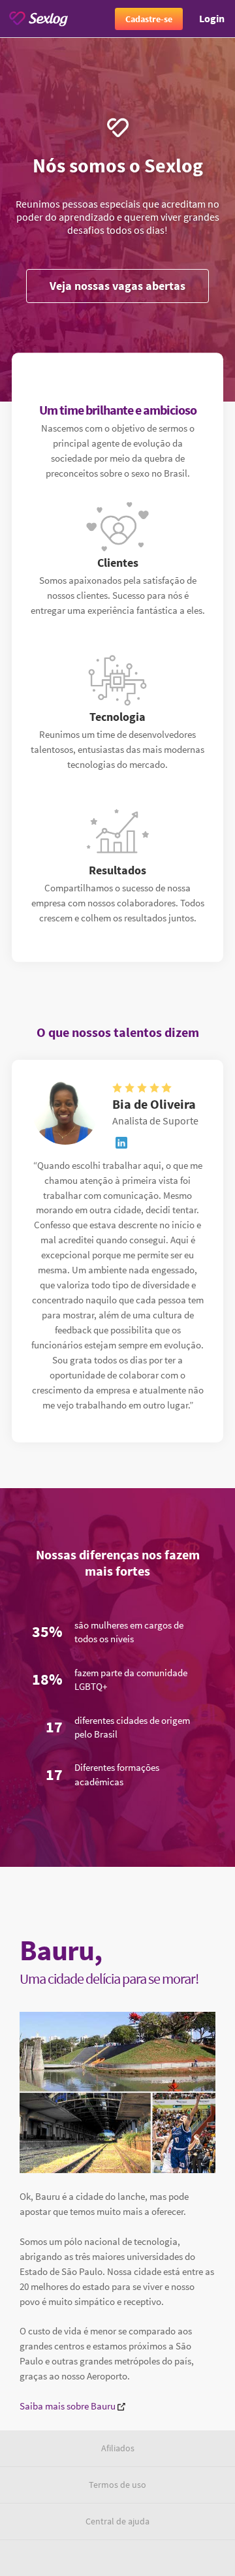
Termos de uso (117, 2485)
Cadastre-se (149, 19)
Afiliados (118, 2448)
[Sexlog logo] (39, 19)
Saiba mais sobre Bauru (69, 2406)
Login (212, 18)
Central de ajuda (117, 2521)
